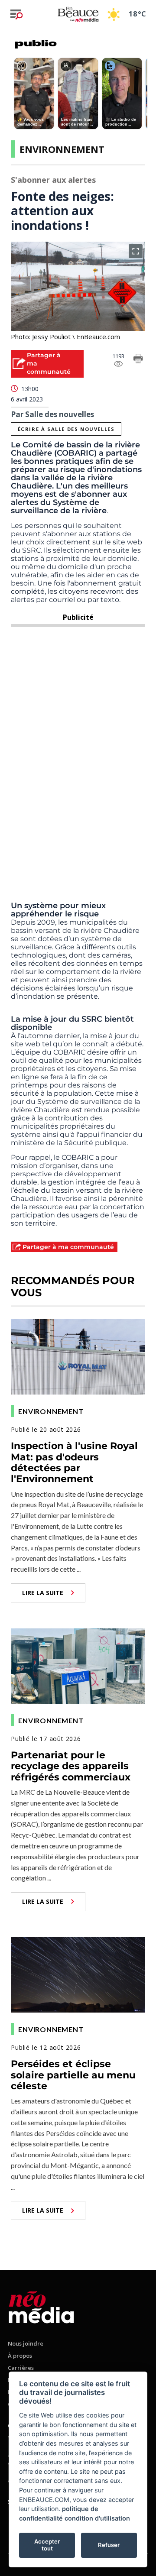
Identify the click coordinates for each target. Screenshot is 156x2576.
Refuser (109, 2545)
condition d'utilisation (97, 2518)
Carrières (21, 2368)
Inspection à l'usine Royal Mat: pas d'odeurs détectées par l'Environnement (74, 1462)
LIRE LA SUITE (43, 1593)
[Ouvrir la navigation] (16, 14)
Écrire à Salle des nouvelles (66, 429)
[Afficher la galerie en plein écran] (136, 251)
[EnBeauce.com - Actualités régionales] (78, 14)
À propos (20, 2356)
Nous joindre (26, 2343)
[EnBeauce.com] (41, 2306)
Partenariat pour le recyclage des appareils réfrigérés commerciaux (71, 1766)
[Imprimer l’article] (138, 360)
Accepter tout (47, 2545)
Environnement (62, 149)
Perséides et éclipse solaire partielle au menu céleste (73, 2075)
